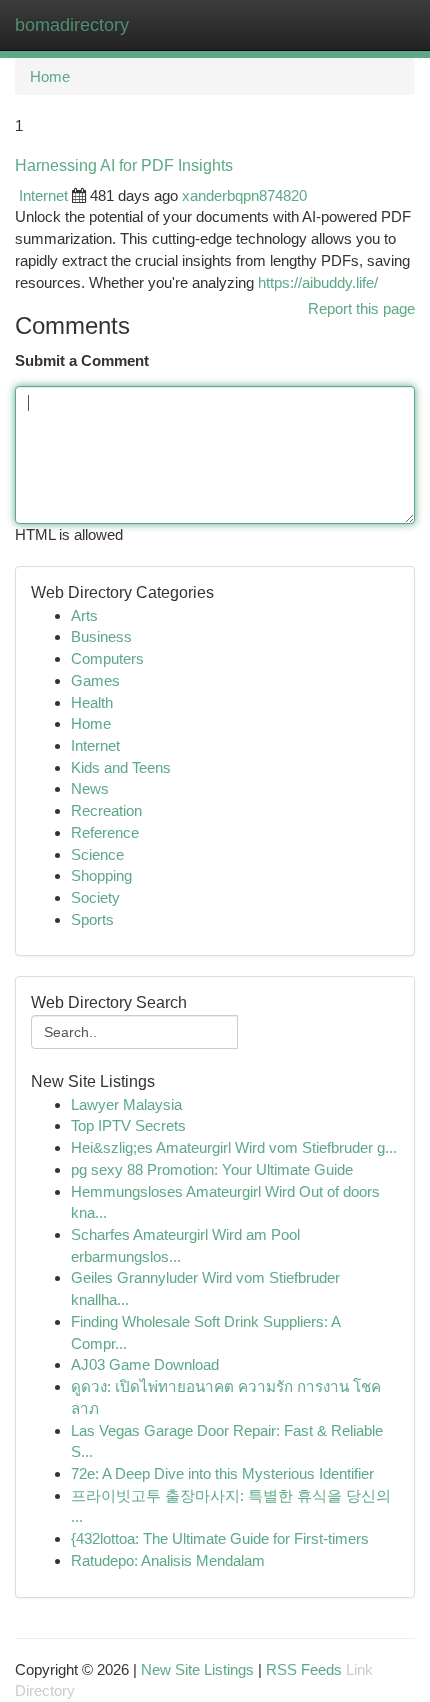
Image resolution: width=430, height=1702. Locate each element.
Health (92, 702)
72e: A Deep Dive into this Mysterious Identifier (222, 1473)
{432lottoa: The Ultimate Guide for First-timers (220, 1538)
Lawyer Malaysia (126, 1104)
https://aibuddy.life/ (318, 282)
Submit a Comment (82, 360)
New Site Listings (197, 1669)
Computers (107, 658)
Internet (43, 195)
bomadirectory (72, 25)
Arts (84, 615)
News (90, 788)
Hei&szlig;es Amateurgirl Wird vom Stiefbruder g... (234, 1147)
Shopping (101, 875)
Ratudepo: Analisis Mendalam (168, 1560)
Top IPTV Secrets (128, 1125)
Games (95, 680)
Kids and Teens (121, 767)
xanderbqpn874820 (244, 195)
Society (95, 897)
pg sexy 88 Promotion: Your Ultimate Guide (212, 1169)
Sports (92, 919)
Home (50, 76)
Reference (105, 832)
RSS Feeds (304, 1669)
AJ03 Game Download (145, 1364)
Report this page (361, 308)
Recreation (106, 810)
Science (97, 854)
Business (101, 636)
